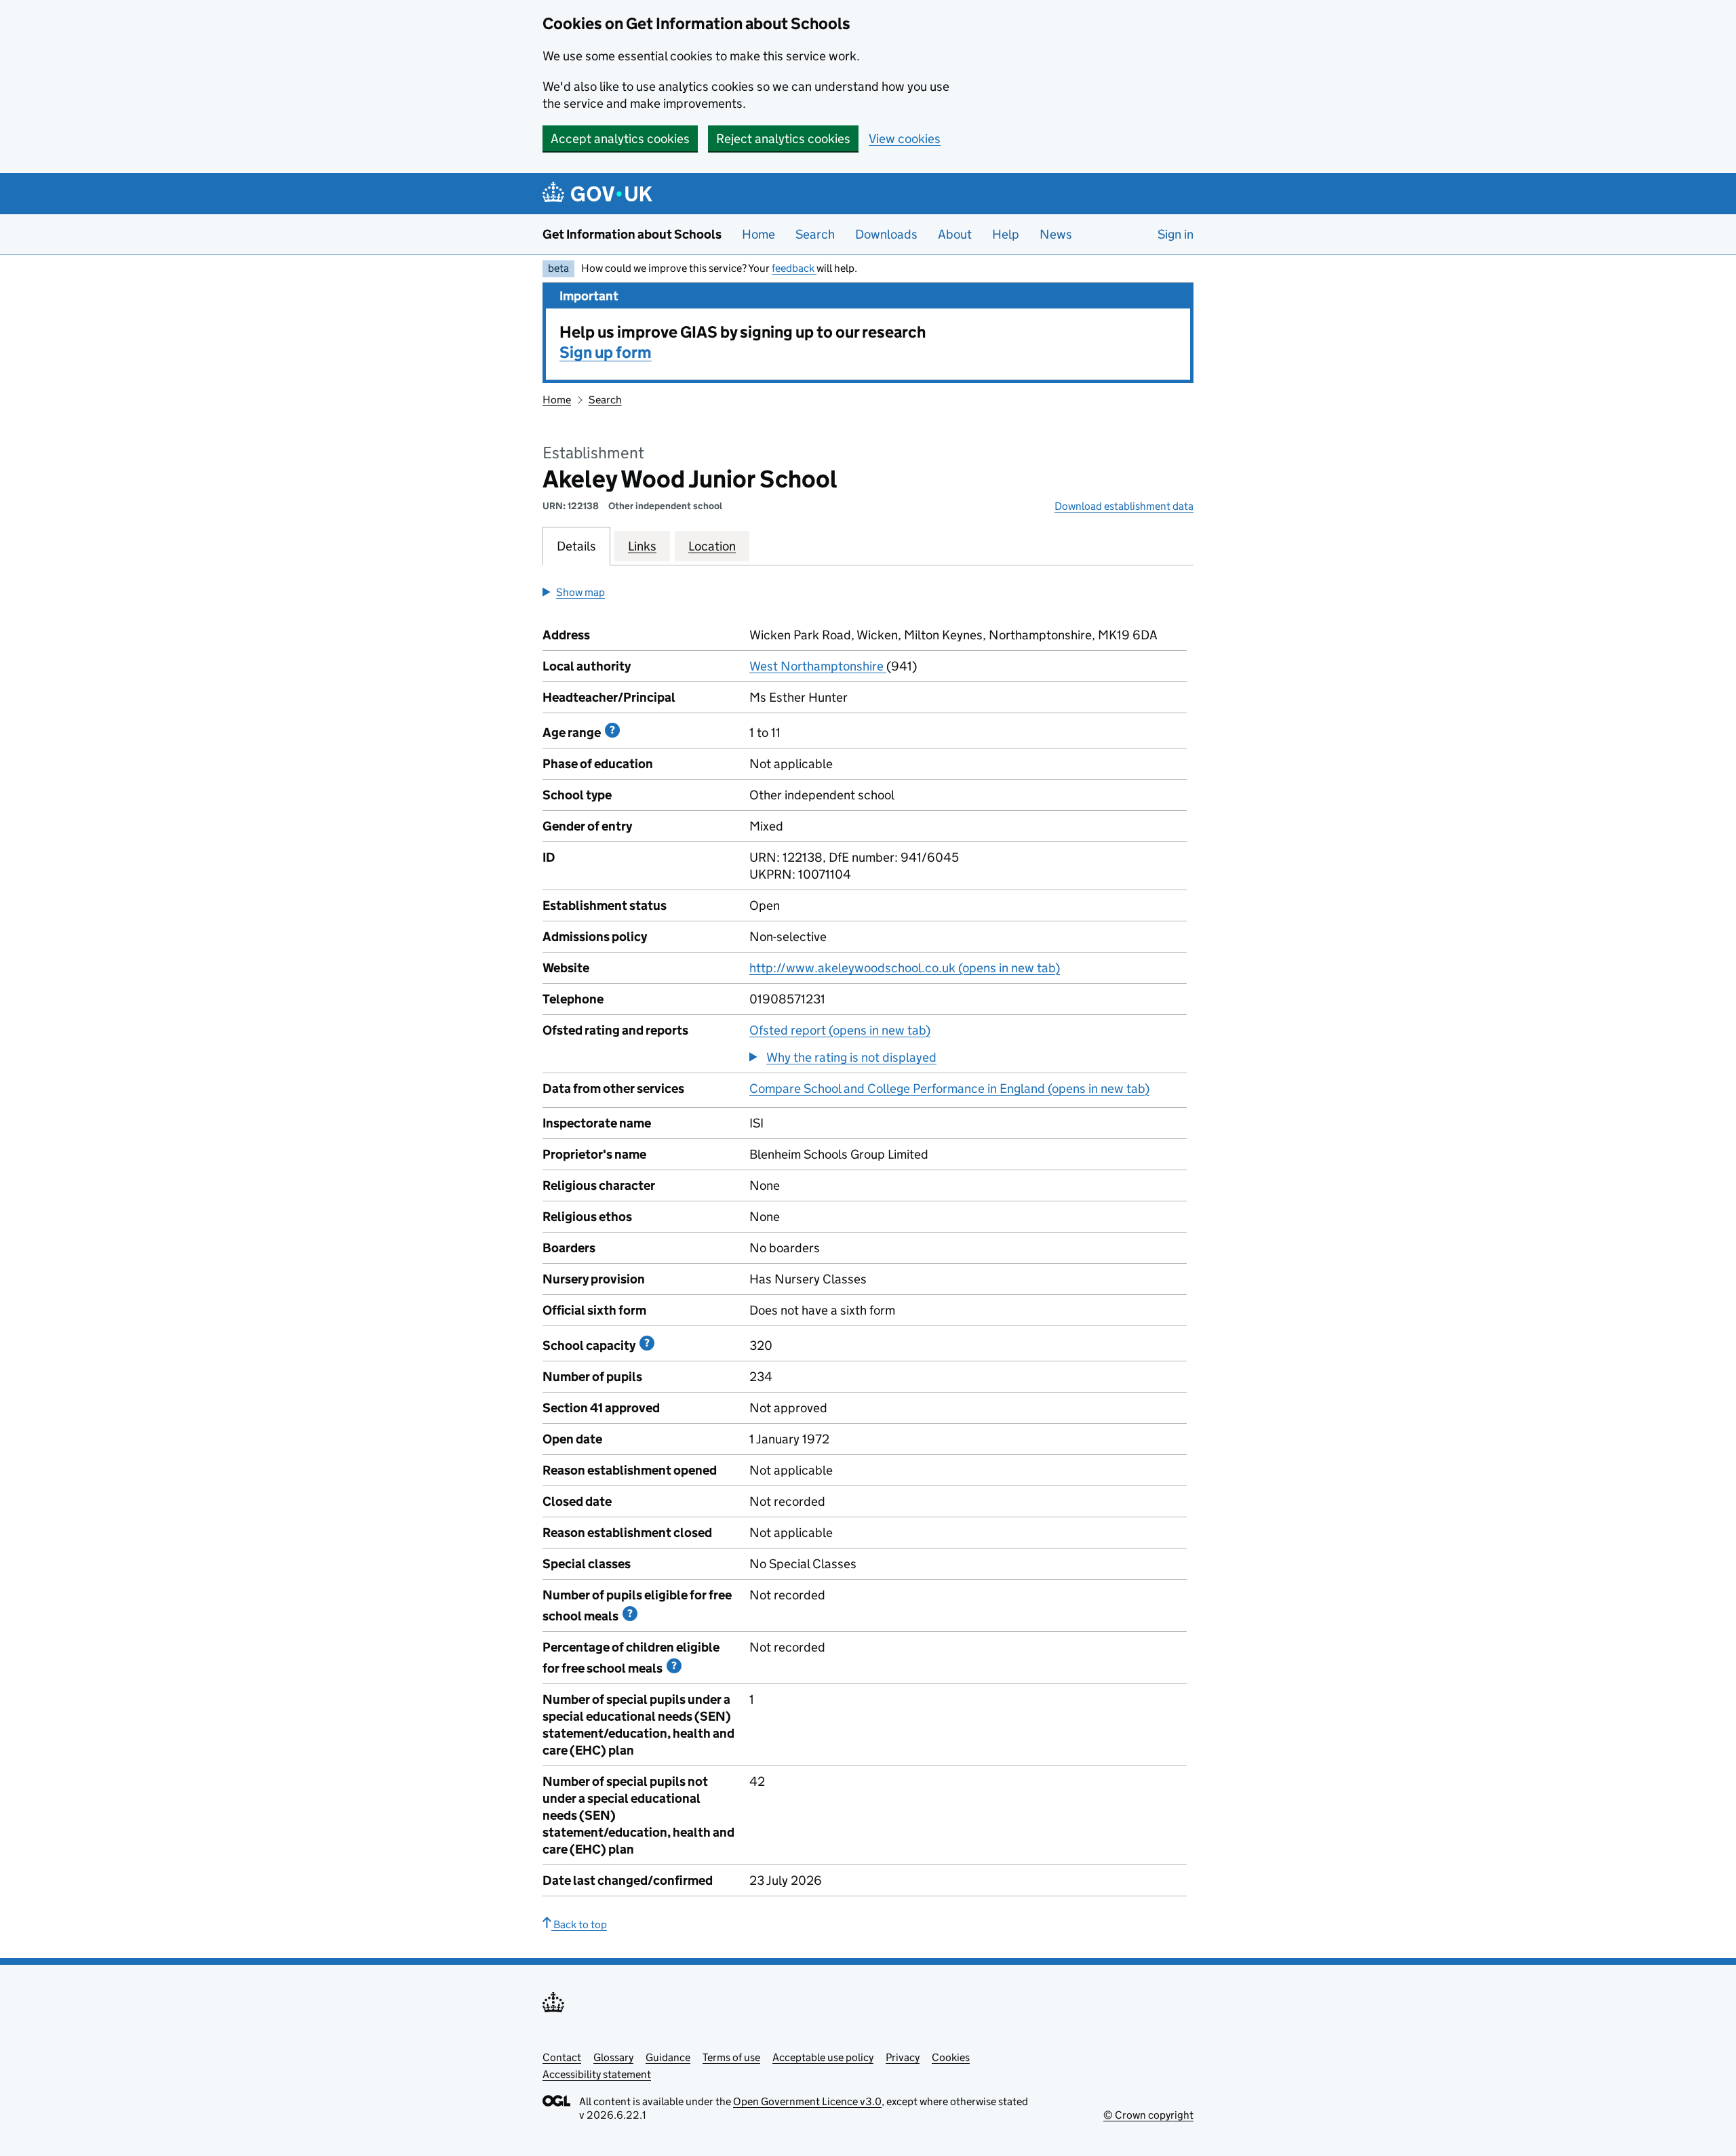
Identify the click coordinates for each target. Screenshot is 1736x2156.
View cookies (905, 139)
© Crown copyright (1148, 2115)
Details (576, 546)
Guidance (668, 2057)
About (955, 234)
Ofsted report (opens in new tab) (840, 1030)
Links (642, 546)
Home (758, 234)
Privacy (903, 2057)
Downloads (886, 234)
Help (1006, 234)
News (1056, 234)
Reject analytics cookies (783, 139)
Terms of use (731, 2057)
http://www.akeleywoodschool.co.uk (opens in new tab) (905, 968)
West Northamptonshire (818, 666)
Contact (562, 2057)
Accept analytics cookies (620, 139)
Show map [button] (580, 592)
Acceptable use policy (823, 2057)
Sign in (1176, 234)
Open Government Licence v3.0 (807, 2101)
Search (815, 234)
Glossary (613, 2057)
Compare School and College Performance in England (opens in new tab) (949, 1089)
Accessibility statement (597, 2074)
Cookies (951, 2057)
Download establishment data (1124, 506)
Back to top (579, 1924)
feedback (794, 268)
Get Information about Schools (632, 234)
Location (712, 546)
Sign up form (606, 352)
